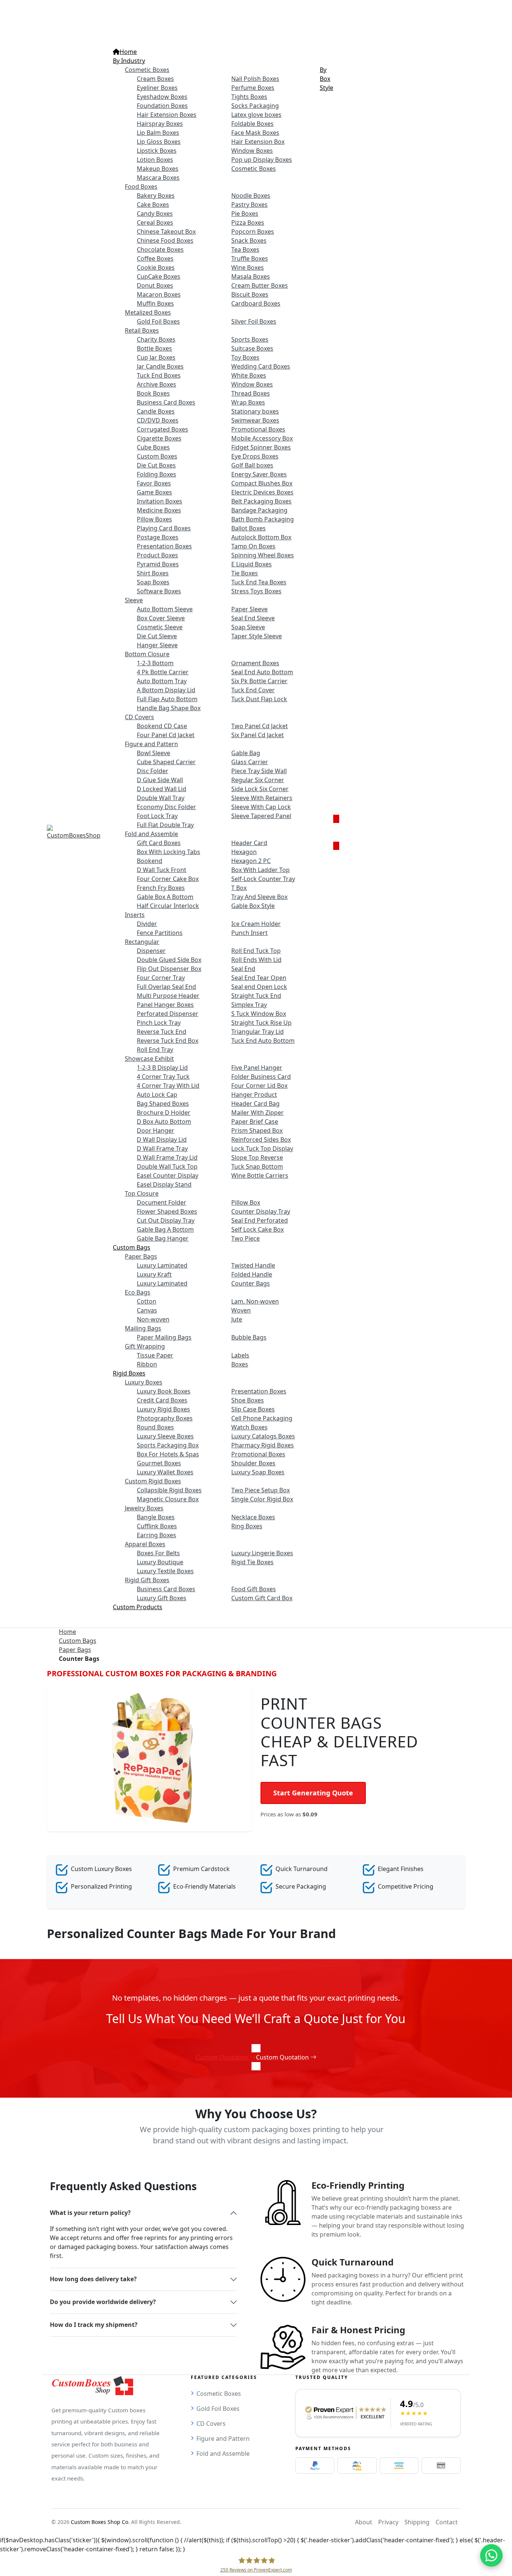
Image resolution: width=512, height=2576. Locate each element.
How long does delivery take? (93, 2279)
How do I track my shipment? (94, 2325)
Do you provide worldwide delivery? (103, 2302)
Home (67, 1632)
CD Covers (211, 2424)
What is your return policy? (90, 2213)
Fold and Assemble (223, 2454)
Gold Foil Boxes (218, 2409)
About (364, 2522)
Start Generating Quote (313, 1793)
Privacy (388, 2522)
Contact (447, 2522)
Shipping (417, 2522)
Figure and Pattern (223, 2439)
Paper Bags (75, 1650)
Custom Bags (78, 1641)
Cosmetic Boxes (219, 2394)
